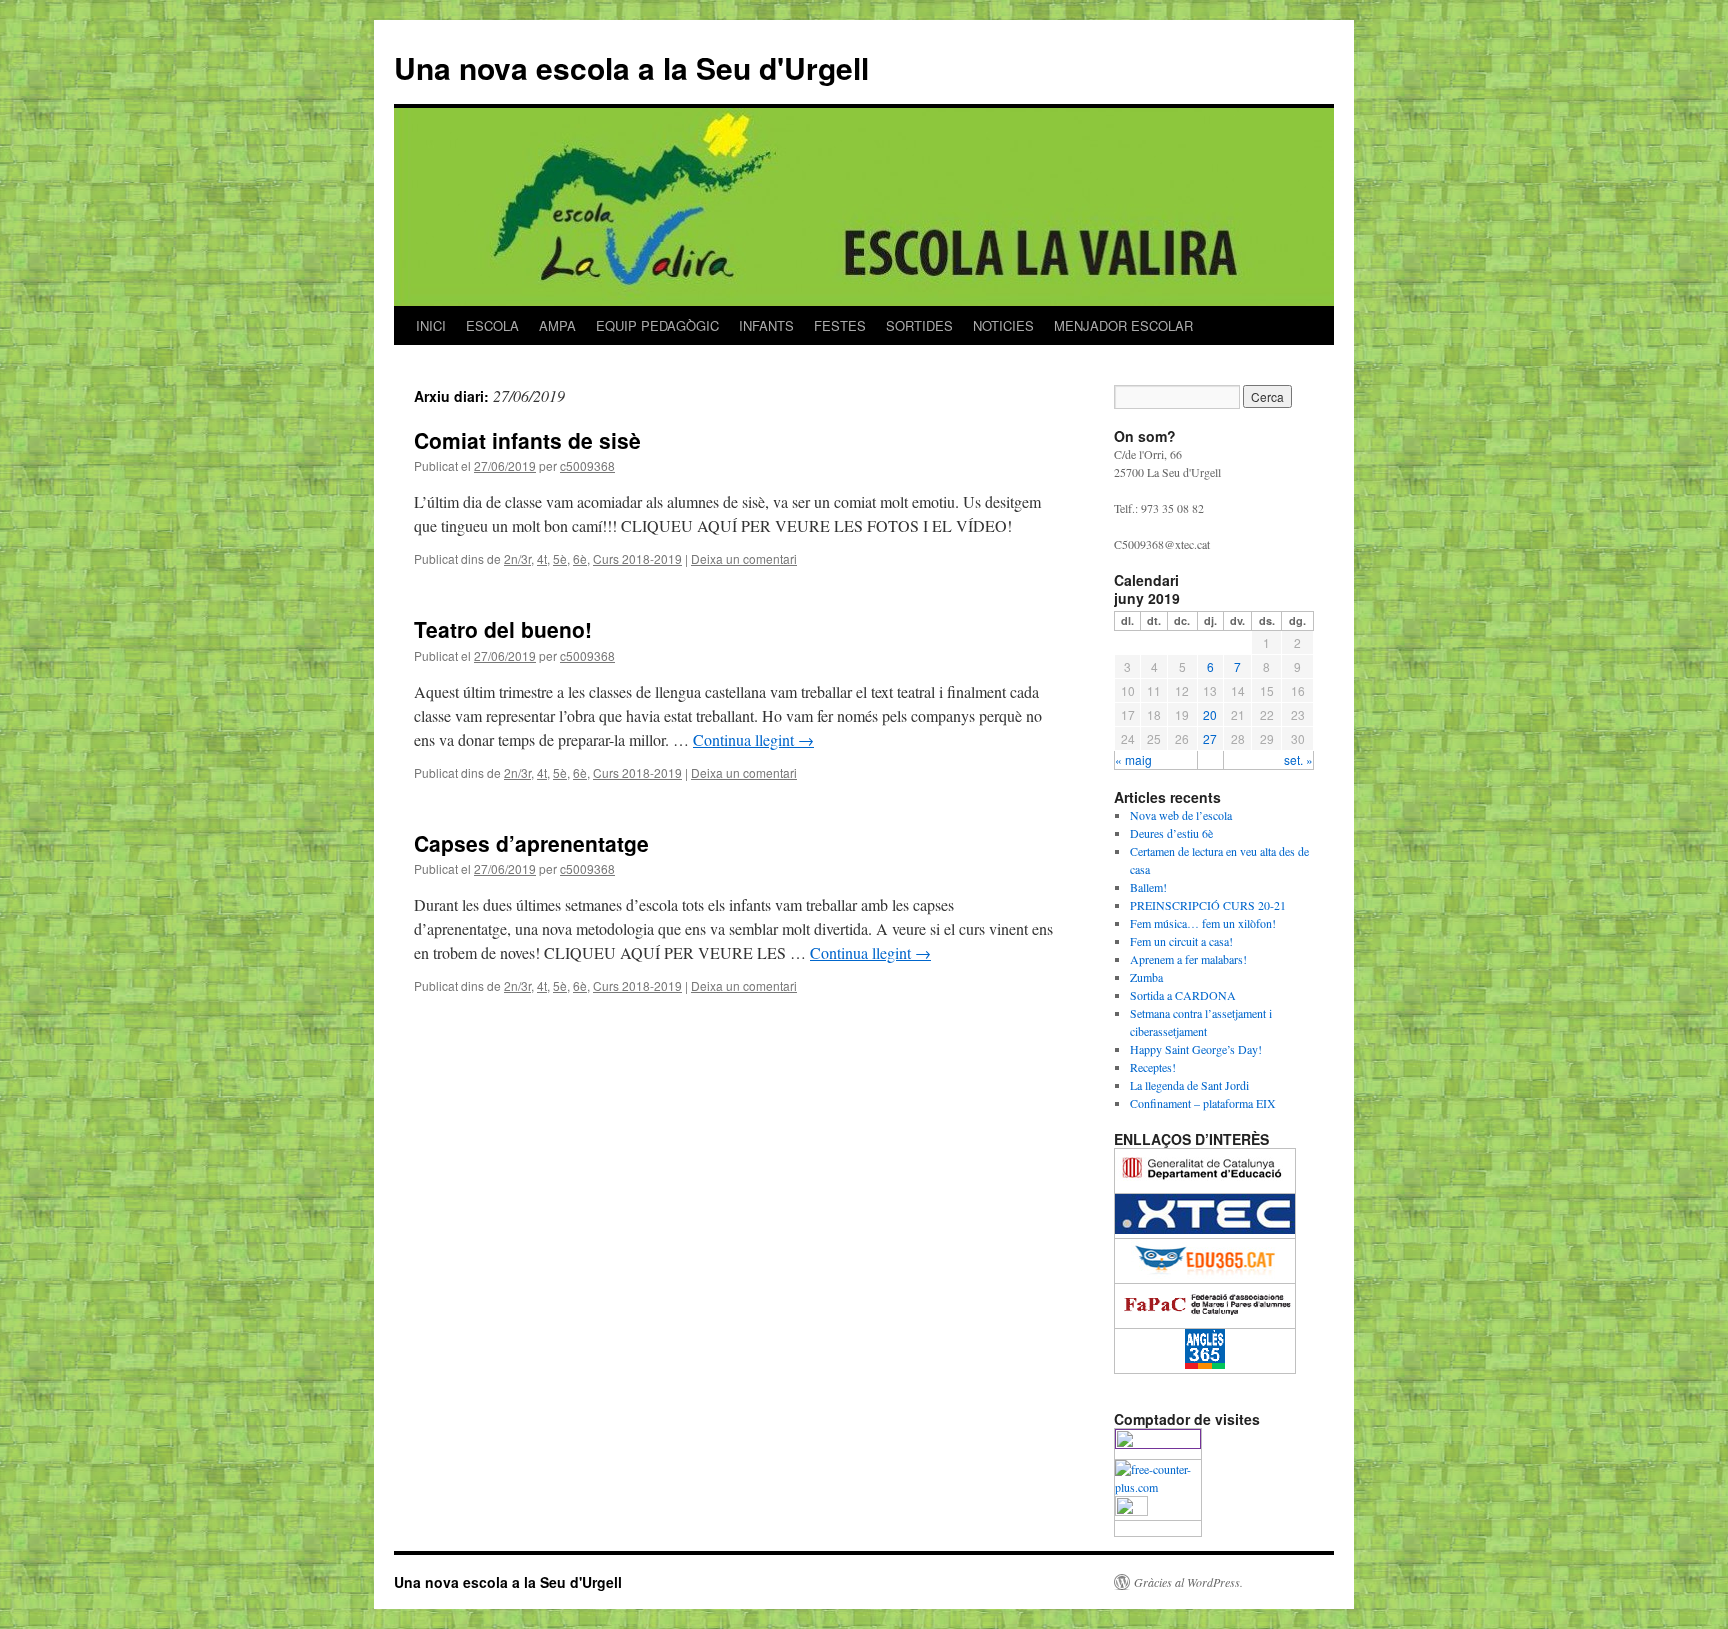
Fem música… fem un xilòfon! (1203, 923)
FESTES (840, 325)
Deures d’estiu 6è (1171, 833)
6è (580, 558)
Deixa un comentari (744, 558)
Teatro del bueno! (503, 629)
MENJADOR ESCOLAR (1123, 325)
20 (1210, 714)
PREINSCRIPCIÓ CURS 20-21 (1208, 905)
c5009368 (587, 465)
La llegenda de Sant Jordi (1189, 1085)
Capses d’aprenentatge (531, 843)
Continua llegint (753, 739)
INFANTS (766, 325)
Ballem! (1148, 887)
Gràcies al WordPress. (1188, 1582)
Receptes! (1153, 1067)
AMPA (557, 325)
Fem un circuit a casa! (1181, 941)
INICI (431, 325)
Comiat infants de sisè (527, 440)
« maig (1133, 759)
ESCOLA (492, 325)
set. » (1298, 759)
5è (560, 558)
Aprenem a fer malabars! (1188, 959)
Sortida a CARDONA (1183, 995)
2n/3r (517, 558)
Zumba (1146, 977)
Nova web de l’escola (1181, 815)
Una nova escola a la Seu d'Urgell (631, 67)
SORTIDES (919, 325)
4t (542, 558)
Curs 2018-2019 (637, 558)
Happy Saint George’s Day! (1196, 1049)
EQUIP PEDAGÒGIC (657, 325)
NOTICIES (1003, 325)
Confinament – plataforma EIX (1203, 1103)
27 (1210, 738)
